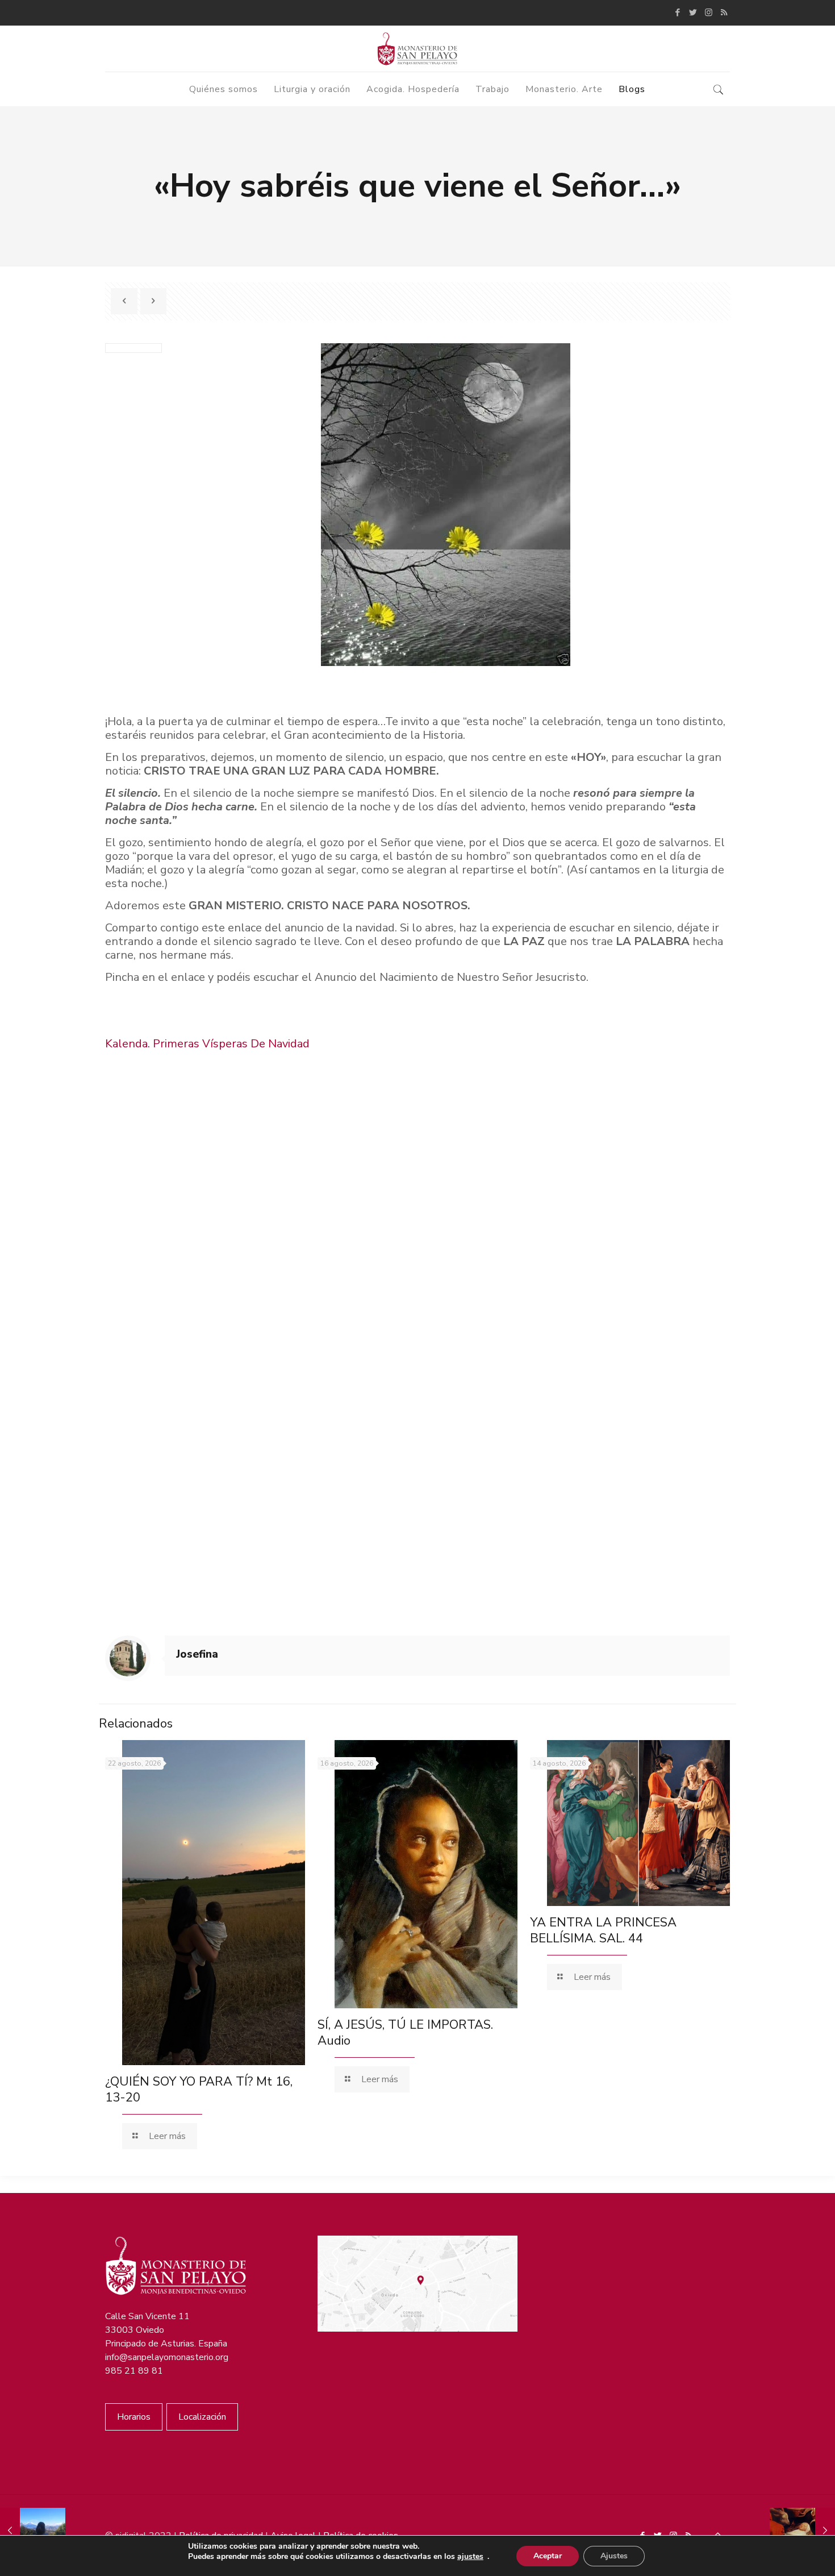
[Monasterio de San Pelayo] (417, 49)
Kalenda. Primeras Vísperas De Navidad (207, 1044)
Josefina (197, 1654)
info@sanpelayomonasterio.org (167, 2357)
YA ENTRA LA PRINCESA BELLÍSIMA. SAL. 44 (603, 1930)
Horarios (134, 2417)
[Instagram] (709, 13)
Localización (202, 2417)
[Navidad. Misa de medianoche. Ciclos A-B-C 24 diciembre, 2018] (802, 2531)
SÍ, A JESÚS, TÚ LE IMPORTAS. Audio (405, 2033)
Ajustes (614, 2556)
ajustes (470, 2557)
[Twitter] (693, 13)
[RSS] (724, 13)
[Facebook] (678, 13)
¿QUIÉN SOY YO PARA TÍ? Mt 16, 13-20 (199, 2090)
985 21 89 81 (134, 2371)
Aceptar (548, 2556)
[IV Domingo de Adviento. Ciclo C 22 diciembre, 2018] (33, 2531)
